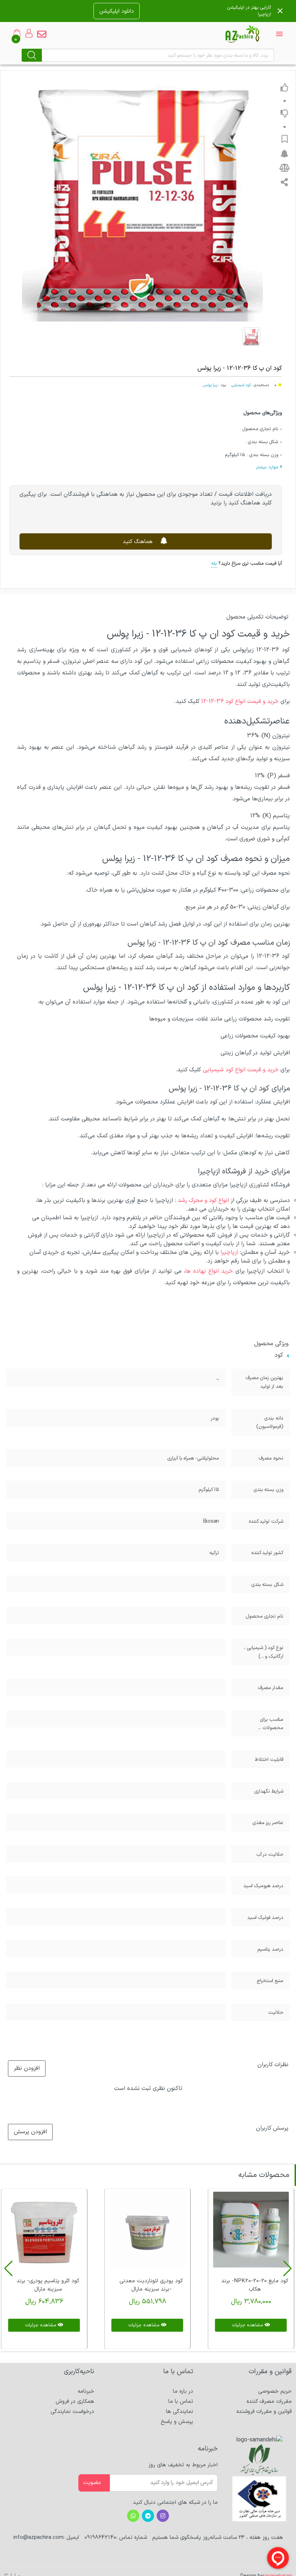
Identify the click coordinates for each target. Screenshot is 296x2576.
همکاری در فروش (75, 2402)
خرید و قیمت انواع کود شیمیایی (241, 1070)
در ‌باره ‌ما (183, 2391)
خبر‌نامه (86, 2391)
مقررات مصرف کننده (269, 2402)
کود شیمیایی (241, 385)
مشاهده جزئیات (248, 2325)
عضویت (92, 2483)
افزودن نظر (27, 2069)
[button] (288, 2269)
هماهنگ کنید (139, 542)
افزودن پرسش (30, 2132)
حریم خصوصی (275, 2391)
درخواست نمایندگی (72, 2412)
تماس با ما (181, 2402)
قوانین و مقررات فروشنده (264, 2412)
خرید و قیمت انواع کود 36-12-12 (240, 701)
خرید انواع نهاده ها (209, 1271)
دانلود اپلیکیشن (117, 11)
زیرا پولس (210, 385)
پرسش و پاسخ (177, 2422)
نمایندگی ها (180, 2412)
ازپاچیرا (229, 1252)
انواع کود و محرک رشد (203, 1200)
